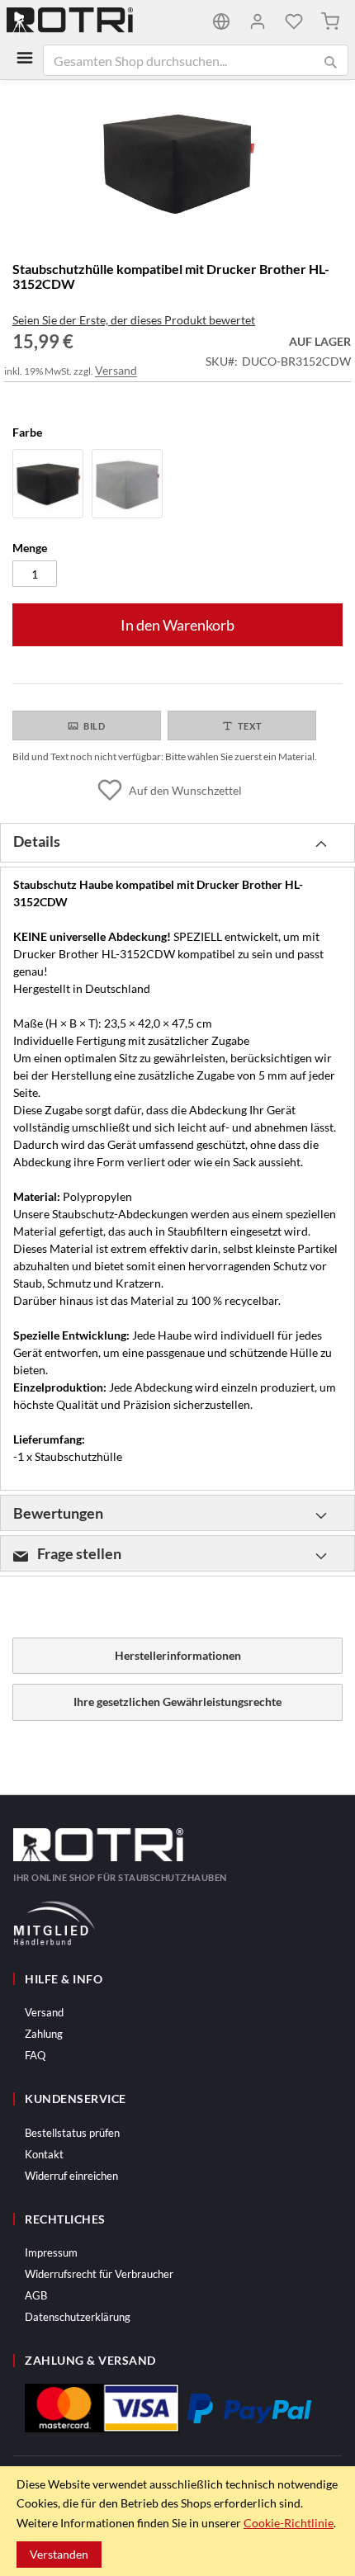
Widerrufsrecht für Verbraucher (99, 2274)
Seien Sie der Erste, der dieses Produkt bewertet (134, 320)
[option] (48, 484)
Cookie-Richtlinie (289, 2523)
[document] (177, 2521)
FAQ (35, 2055)
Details (37, 841)
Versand (116, 370)
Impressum (51, 2252)
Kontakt (44, 2154)
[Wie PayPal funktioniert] (249, 2408)
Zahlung (44, 2034)
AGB (36, 2295)
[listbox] (177, 486)
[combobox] (196, 60)
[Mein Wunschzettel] (294, 21)
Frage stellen (78, 1553)
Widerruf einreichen (71, 2176)
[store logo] (92, 21)
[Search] (330, 62)
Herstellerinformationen (178, 1655)
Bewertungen (58, 1513)
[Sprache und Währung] (221, 21)
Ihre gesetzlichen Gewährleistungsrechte (177, 1702)
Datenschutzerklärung (78, 2317)
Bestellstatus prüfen (72, 2133)
